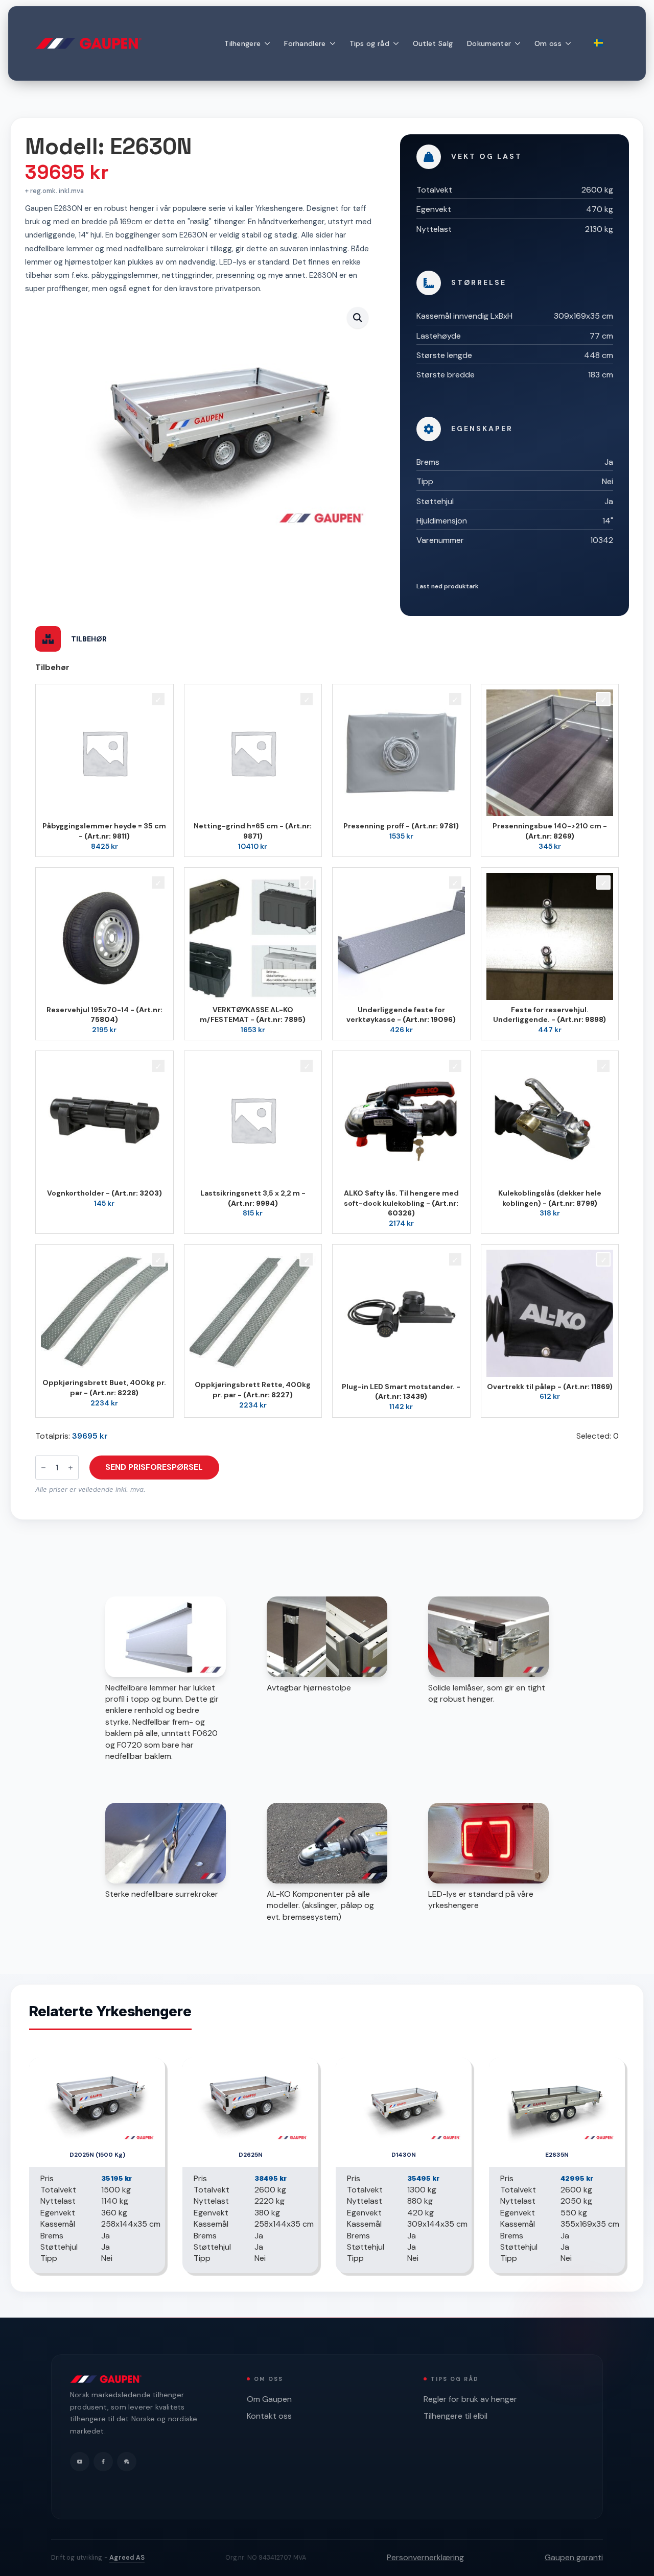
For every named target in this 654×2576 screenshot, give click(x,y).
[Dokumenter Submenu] (519, 43)
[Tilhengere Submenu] (269, 43)
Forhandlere (305, 43)
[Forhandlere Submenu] (334, 43)
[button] (358, 318)
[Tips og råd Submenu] (398, 43)
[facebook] (103, 2462)
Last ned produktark (448, 586)
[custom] (127, 2462)
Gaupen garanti (574, 2557)
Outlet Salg (433, 43)
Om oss (548, 43)
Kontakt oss (269, 2416)
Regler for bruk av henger (470, 2399)
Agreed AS (127, 2558)
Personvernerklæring (425, 2557)
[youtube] (80, 2462)
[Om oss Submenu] (570, 43)
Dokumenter (489, 43)
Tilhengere (242, 43)
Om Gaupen (269, 2399)
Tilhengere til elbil (456, 2416)
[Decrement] (43, 1468)
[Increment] (71, 1468)
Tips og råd (369, 43)
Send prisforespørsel (154, 1467)
